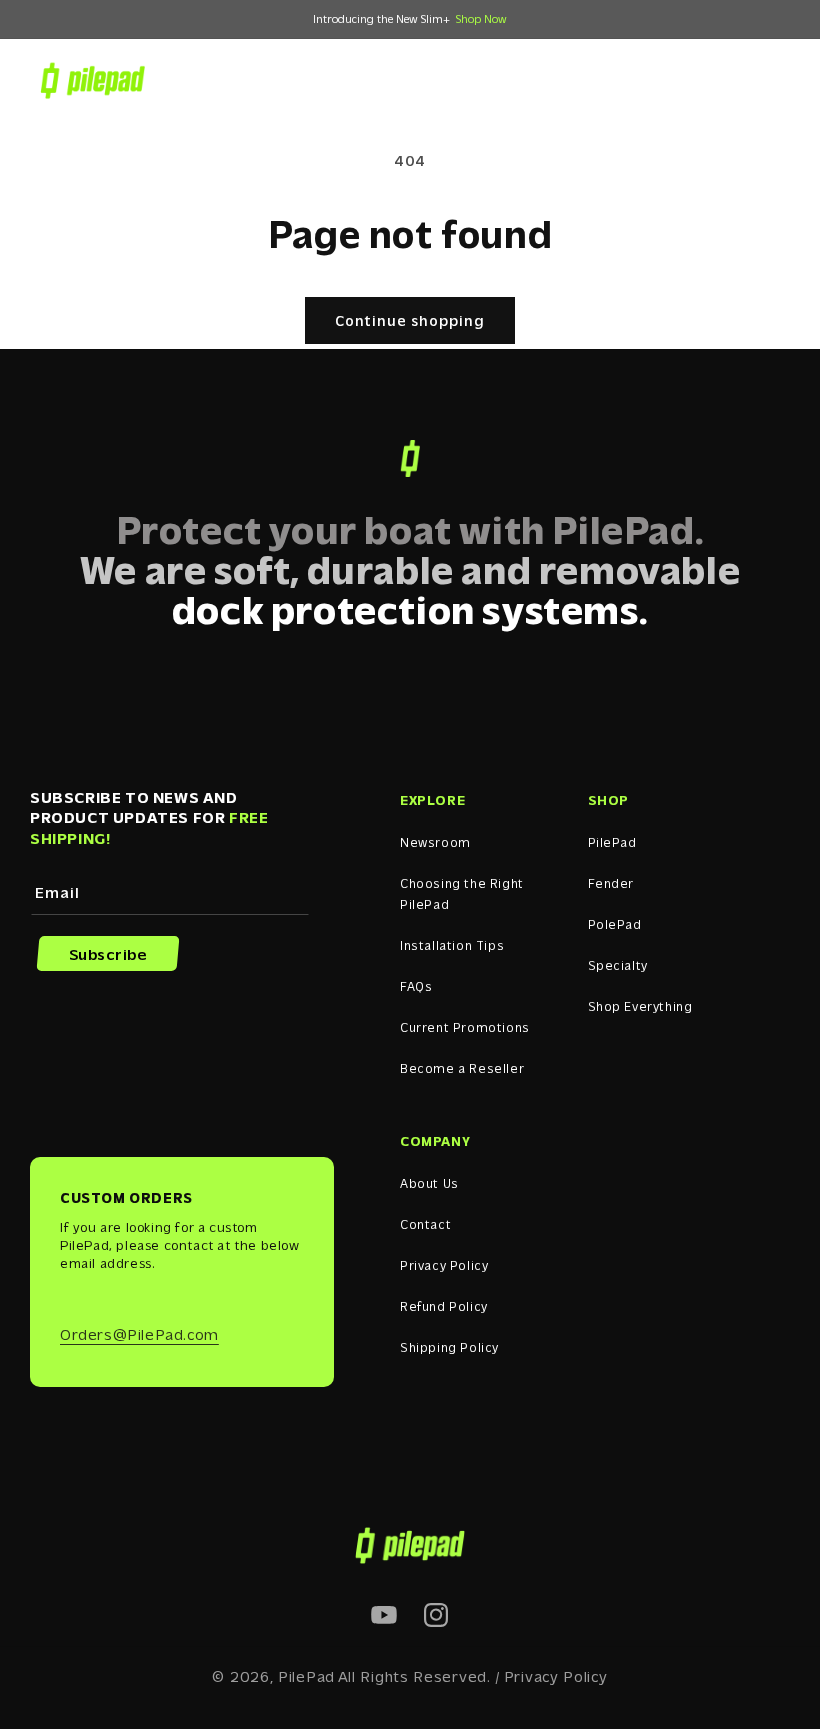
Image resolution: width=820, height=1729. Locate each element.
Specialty (618, 964)
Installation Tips (452, 944)
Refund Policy (444, 1305)
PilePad (612, 841)
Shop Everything (640, 1005)
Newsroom (435, 841)
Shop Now (481, 18)
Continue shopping (410, 320)
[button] (679, 80)
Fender (611, 882)
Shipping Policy (449, 1346)
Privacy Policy (444, 1264)
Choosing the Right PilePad (462, 893)
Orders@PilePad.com (139, 1333)
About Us (429, 1182)
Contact (425, 1223)
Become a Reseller (462, 1067)
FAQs (416, 985)
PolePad (615, 923)
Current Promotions (465, 1026)
